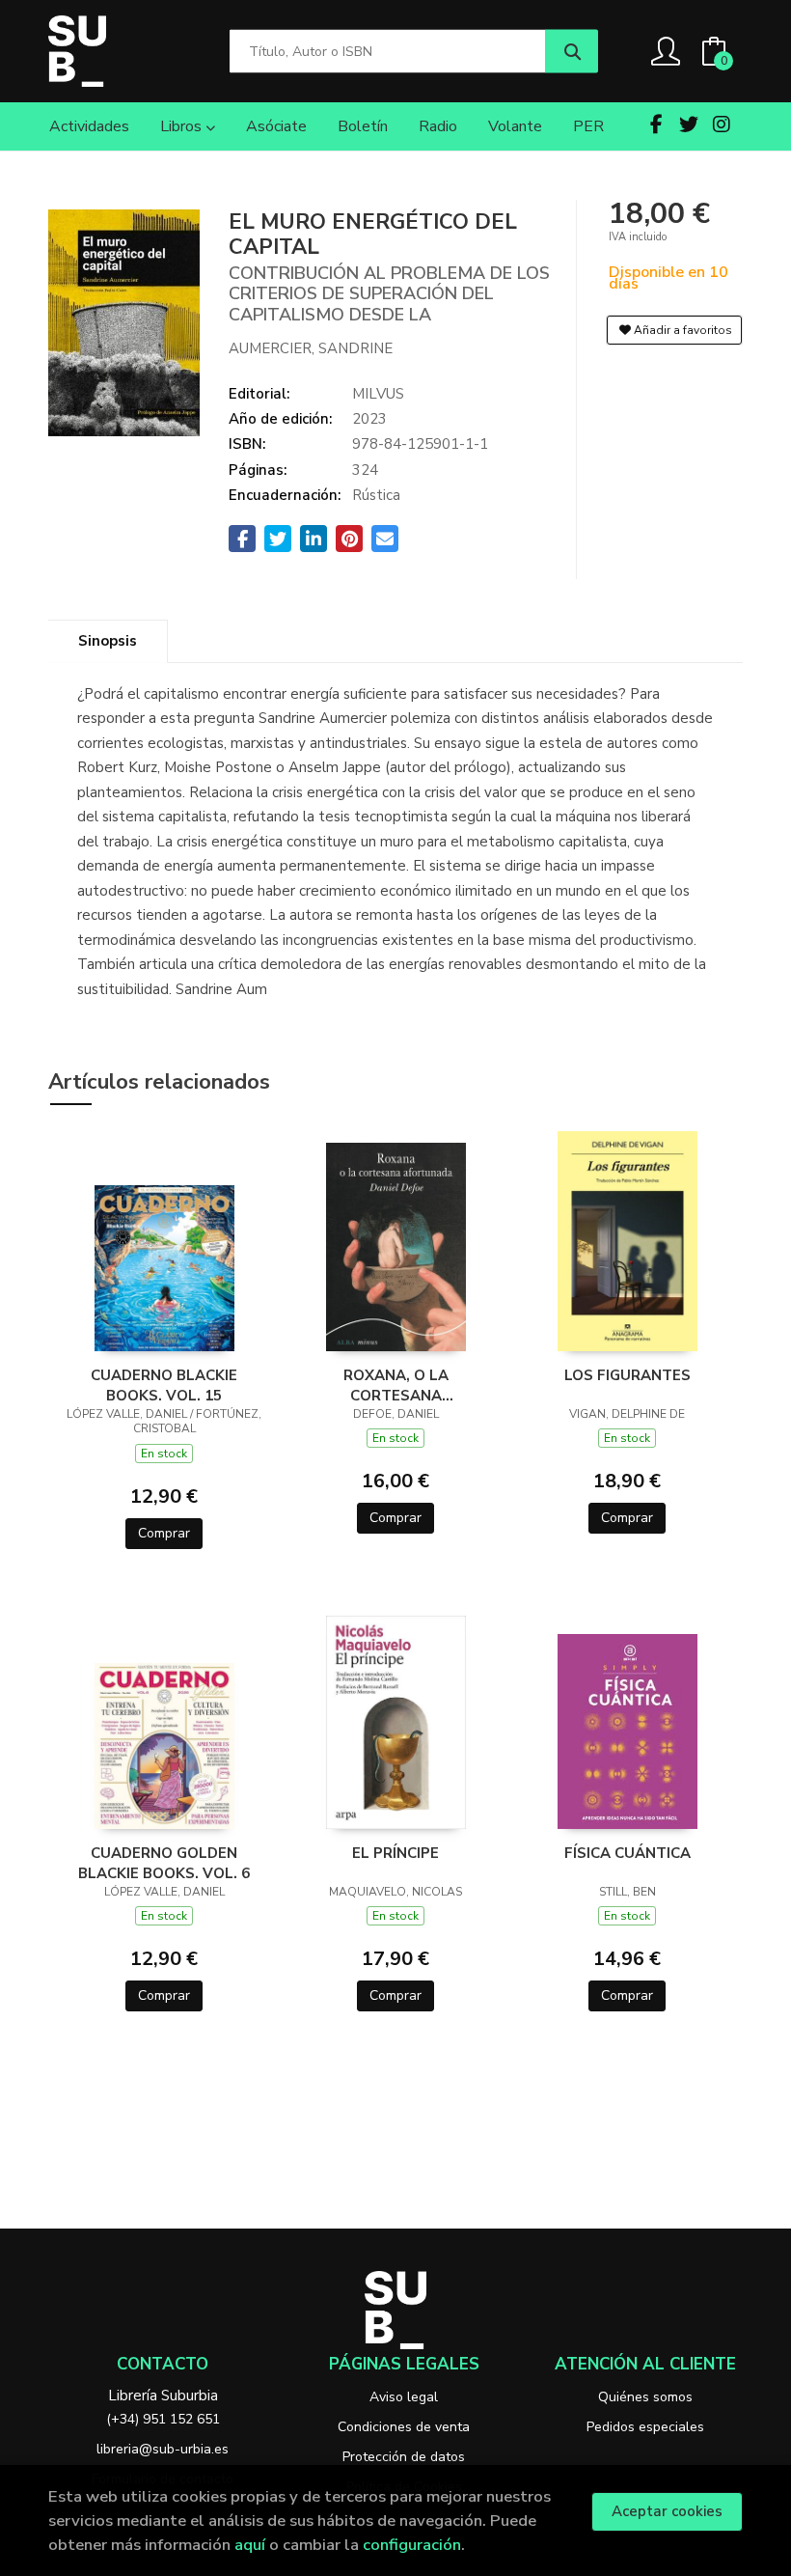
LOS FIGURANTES (627, 1375)
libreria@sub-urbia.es (163, 2449)
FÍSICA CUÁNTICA (627, 1853)
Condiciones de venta (404, 2427)
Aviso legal (404, 2397)
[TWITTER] (689, 125)
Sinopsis (108, 641)
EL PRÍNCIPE (395, 1853)
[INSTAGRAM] (722, 125)
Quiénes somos (645, 2397)
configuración (412, 2545)
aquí (250, 2545)
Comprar (164, 1533)
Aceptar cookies (667, 2511)
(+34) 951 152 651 (163, 2419)
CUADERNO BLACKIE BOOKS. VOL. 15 (164, 1385)
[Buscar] (572, 52)
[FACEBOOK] (656, 125)
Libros (183, 126)
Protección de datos (404, 2457)
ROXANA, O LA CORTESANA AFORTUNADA (396, 1385)
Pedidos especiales (645, 2427)
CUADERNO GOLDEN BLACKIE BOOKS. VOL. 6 (164, 1863)
